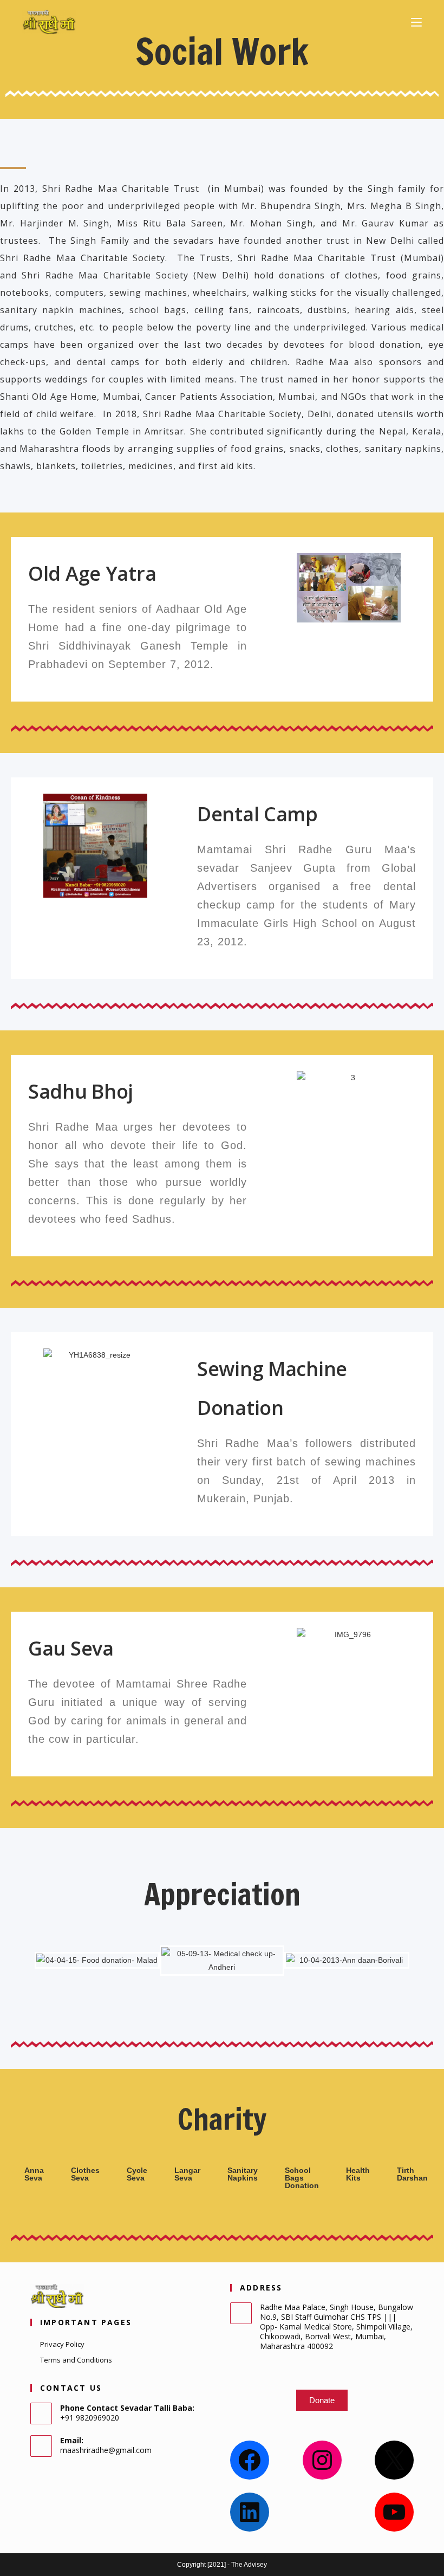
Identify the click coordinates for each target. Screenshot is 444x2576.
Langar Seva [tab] (187, 2174)
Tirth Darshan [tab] (412, 2174)
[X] (394, 2460)
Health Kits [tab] (358, 2174)
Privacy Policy (62, 2344)
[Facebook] (250, 2460)
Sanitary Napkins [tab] (243, 2174)
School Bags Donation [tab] (302, 2178)
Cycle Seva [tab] (137, 2174)
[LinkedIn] (250, 2512)
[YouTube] (394, 2512)
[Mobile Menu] (416, 22)
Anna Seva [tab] (34, 2174)
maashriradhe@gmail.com (106, 2450)
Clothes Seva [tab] (85, 2174)
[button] (275, 588)
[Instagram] (322, 2460)
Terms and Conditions (76, 2360)
